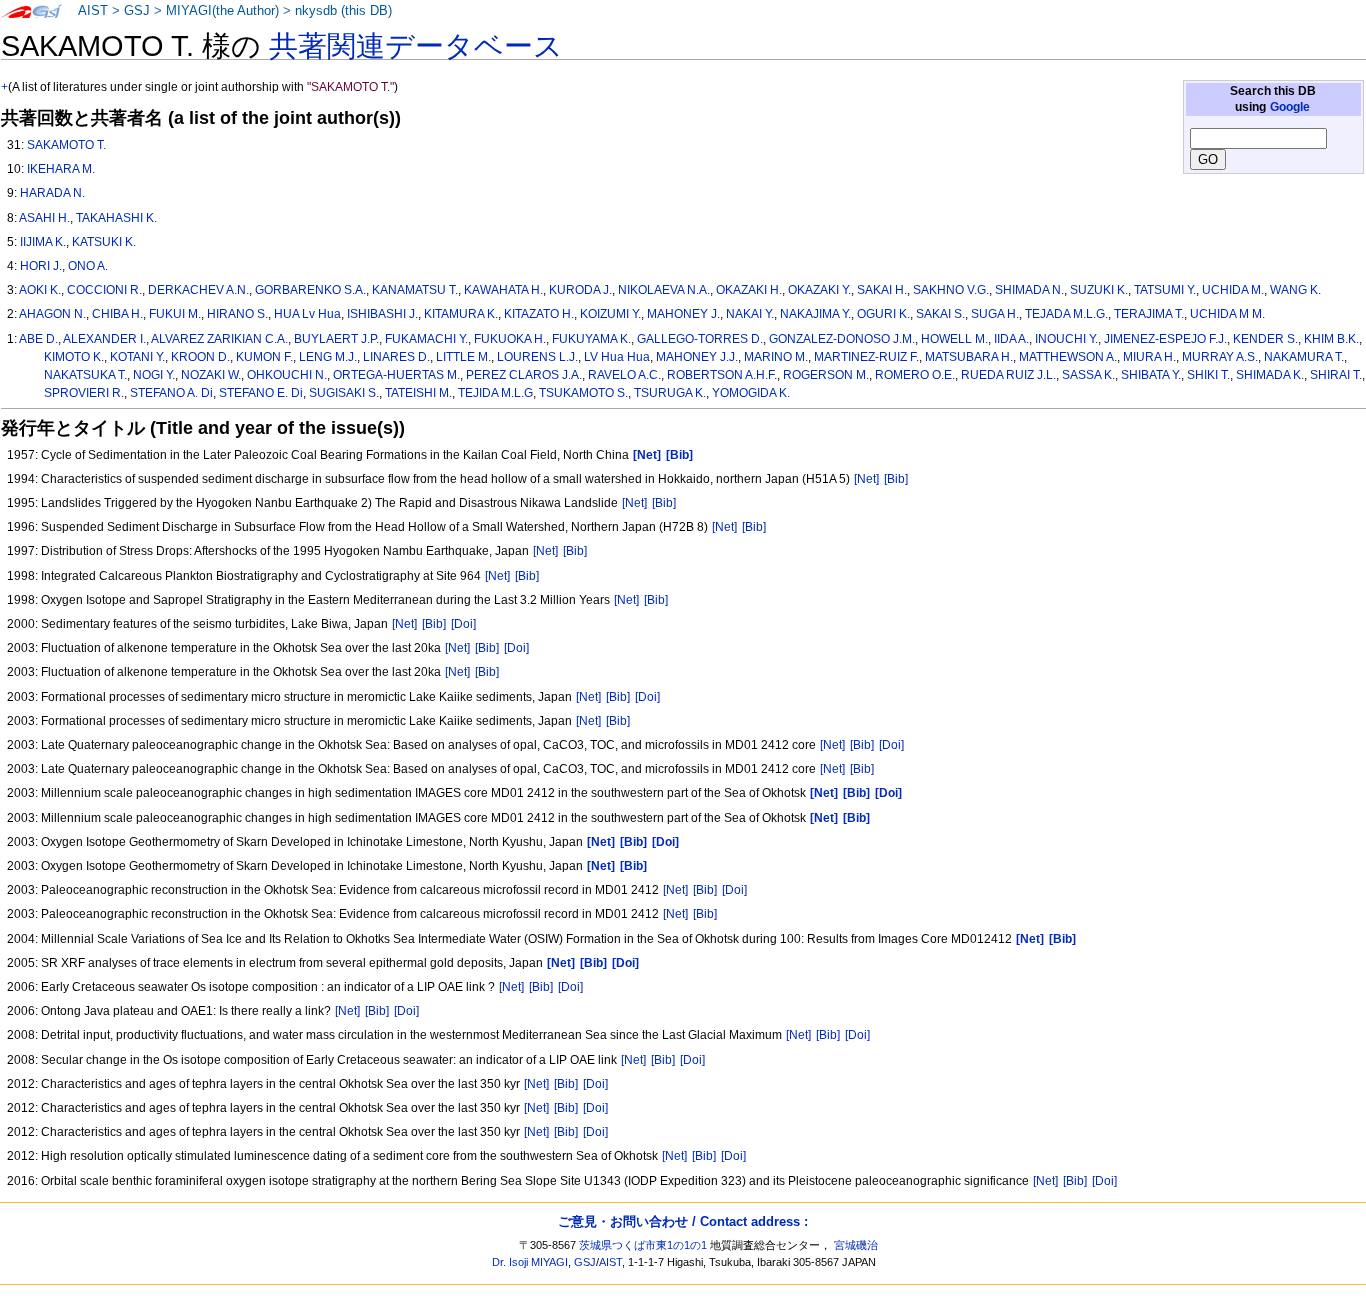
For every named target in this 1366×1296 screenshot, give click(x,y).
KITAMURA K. (461, 314)
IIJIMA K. (43, 242)
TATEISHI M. (418, 393)
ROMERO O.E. (915, 375)
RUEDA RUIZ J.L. (1008, 375)
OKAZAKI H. (749, 290)
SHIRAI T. (1336, 375)
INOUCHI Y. (1066, 339)
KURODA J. (580, 290)
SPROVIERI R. (84, 393)
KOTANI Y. (137, 357)
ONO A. (88, 266)
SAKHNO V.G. (951, 290)
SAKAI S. (940, 314)
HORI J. (41, 266)
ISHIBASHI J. (382, 314)
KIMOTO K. (74, 357)
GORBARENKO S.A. (310, 290)
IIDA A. (1011, 339)
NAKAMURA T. (1304, 357)
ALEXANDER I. (104, 339)
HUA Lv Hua (307, 314)
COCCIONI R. (104, 290)
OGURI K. (883, 314)
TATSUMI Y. (1165, 290)
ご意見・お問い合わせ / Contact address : (683, 1221)
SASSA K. (1088, 375)
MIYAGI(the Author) (222, 11)
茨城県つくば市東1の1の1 (643, 1245)
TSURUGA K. (670, 393)
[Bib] (896, 479)
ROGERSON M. (826, 375)
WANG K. (1295, 290)
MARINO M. (776, 357)
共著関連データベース (416, 46)
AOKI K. (40, 290)
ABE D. (38, 339)
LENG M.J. (328, 357)
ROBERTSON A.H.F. (722, 375)
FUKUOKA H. (510, 339)
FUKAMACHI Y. (426, 339)
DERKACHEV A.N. (198, 290)
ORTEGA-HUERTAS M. (396, 375)
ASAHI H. (44, 218)
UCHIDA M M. (1227, 314)
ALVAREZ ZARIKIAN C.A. (219, 339)
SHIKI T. (1208, 375)
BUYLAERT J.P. (336, 339)
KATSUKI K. (104, 242)
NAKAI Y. (750, 314)
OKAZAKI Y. (819, 290)
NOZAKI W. (211, 375)
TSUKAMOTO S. (583, 393)
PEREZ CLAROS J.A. (524, 375)
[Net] (866, 479)
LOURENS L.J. (537, 357)
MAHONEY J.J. (697, 357)
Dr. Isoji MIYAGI (530, 1262)
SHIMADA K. (1270, 375)
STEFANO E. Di (261, 393)
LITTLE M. (463, 357)
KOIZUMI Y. (610, 314)
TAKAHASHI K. (116, 218)
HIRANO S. (237, 314)
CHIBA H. (117, 314)
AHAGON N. (52, 314)
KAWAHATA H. (503, 290)
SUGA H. (995, 314)
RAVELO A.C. (624, 375)
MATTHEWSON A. (1068, 357)
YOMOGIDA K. (751, 393)
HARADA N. (52, 193)
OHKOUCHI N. (287, 375)
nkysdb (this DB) (343, 11)
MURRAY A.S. (1220, 357)
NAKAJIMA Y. (815, 314)
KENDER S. (1265, 339)
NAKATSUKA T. (85, 375)
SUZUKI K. (1099, 290)
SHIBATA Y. (1151, 375)
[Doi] (463, 624)
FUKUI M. (175, 314)
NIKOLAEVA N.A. (664, 290)
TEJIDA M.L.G (495, 393)
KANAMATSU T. (415, 290)
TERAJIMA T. (1149, 314)
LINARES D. (396, 357)
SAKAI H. (882, 290)
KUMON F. (264, 357)
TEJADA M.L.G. (1066, 314)
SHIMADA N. (1029, 290)
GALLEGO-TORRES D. (700, 339)
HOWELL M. (954, 339)
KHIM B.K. (1331, 339)
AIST (93, 11)
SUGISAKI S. (344, 393)
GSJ (137, 11)
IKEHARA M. (61, 169)
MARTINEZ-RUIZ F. (866, 357)
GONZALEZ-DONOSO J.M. (842, 339)
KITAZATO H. (539, 314)
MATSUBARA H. (969, 357)
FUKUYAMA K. (591, 339)
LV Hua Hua (617, 357)
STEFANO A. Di (171, 393)
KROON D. (200, 357)
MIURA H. (1149, 357)
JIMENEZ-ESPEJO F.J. (1165, 339)
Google (1290, 107)
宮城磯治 (856, 1245)
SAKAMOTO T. (66, 145)
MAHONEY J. (683, 314)
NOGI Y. (154, 375)
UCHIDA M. (1233, 290)
